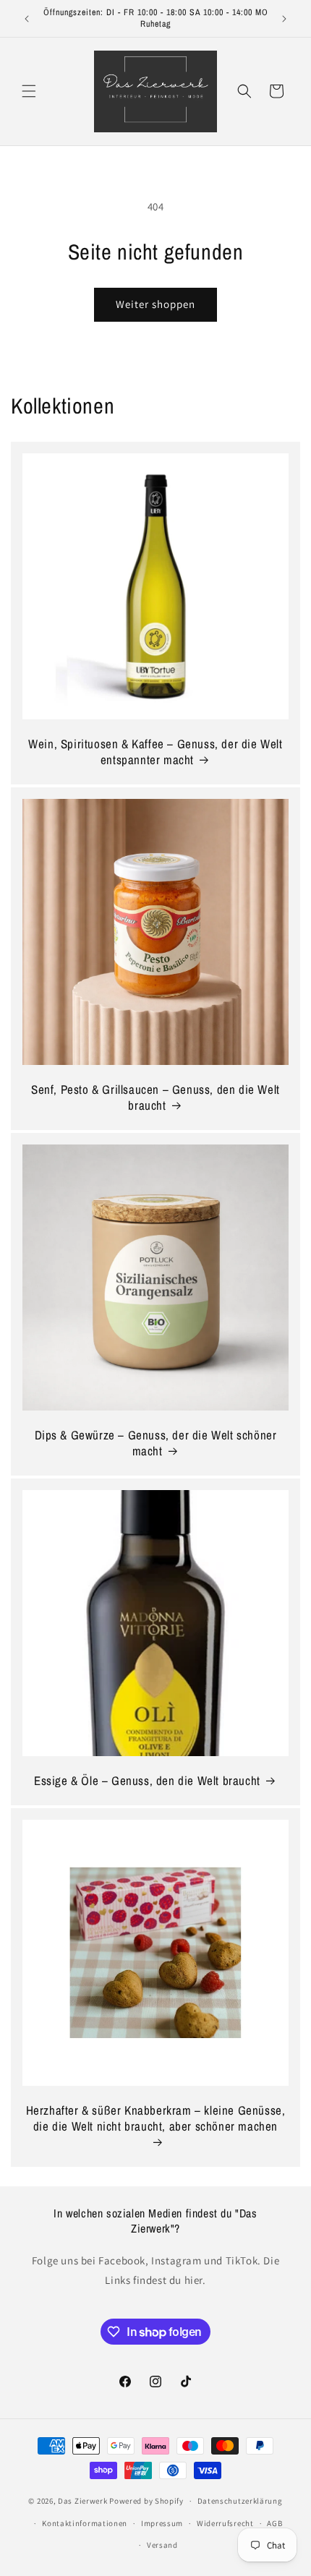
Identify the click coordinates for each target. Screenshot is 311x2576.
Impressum (162, 2523)
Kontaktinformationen (85, 2523)
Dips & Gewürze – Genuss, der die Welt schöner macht (156, 1443)
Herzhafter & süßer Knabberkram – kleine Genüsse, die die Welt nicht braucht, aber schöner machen (156, 2118)
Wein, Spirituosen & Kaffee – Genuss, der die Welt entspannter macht (155, 752)
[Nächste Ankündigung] (284, 19)
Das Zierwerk (82, 2501)
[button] (29, 91)
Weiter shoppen (155, 304)
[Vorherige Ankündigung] (27, 19)
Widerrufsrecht (225, 2523)
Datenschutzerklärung (240, 2501)
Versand (162, 2545)
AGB (274, 2523)
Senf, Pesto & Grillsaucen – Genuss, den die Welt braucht (155, 1097)
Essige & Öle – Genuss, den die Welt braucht (147, 1781)
